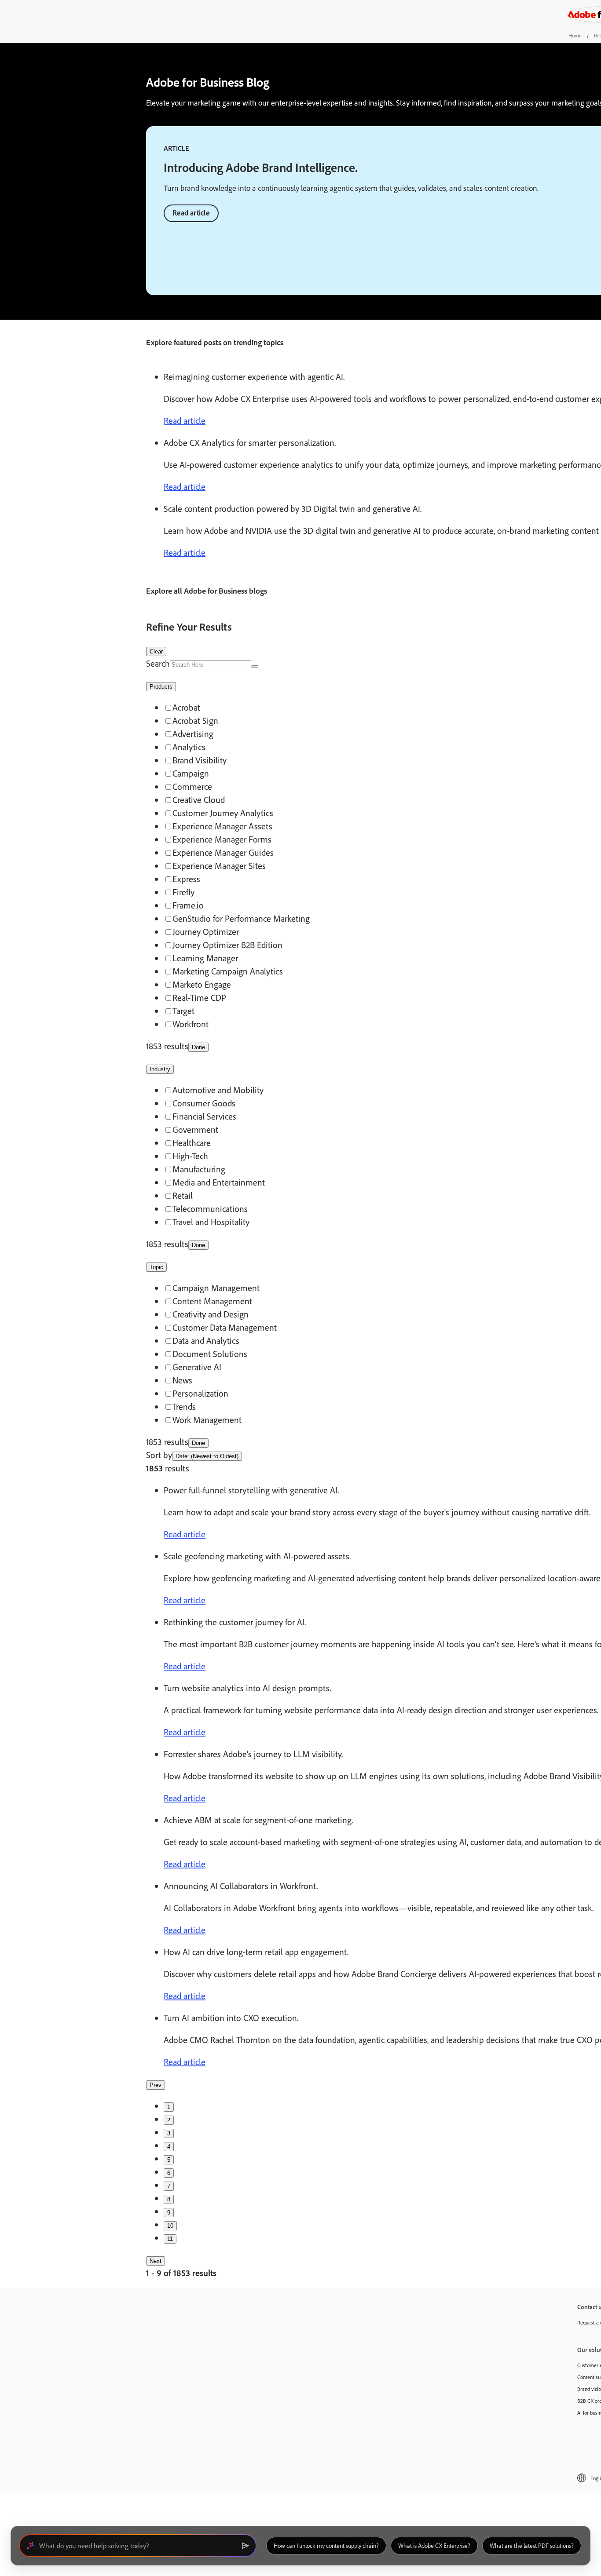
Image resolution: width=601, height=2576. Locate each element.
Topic (156, 1267)
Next (156, 2261)
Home (575, 35)
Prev (156, 2085)
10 (170, 2226)
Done (198, 1047)
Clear (156, 651)
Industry (160, 1069)
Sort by (159, 1455)
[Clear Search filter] (255, 667)
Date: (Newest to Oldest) (207, 1456)
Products (161, 687)
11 (170, 2239)
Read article (191, 213)
